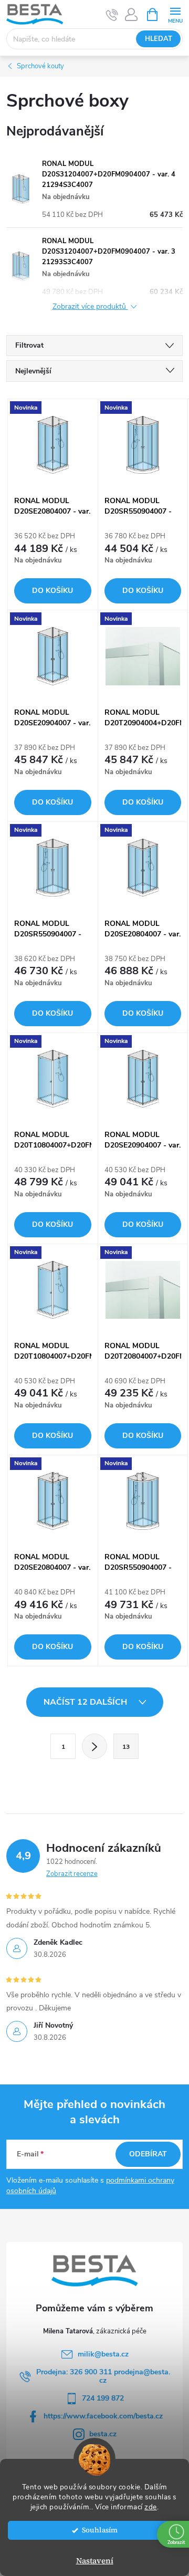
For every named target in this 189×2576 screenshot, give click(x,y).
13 (126, 1747)
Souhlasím (100, 2530)
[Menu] (175, 14)
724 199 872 (103, 2398)
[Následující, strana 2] (94, 1746)
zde (151, 2507)
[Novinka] (53, 445)
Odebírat (148, 2154)
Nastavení (95, 2561)
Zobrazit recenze (72, 1874)
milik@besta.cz (103, 2354)
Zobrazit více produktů (90, 307)
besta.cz (103, 2434)
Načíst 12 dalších (86, 1702)
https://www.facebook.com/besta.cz (103, 2416)
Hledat (159, 39)
